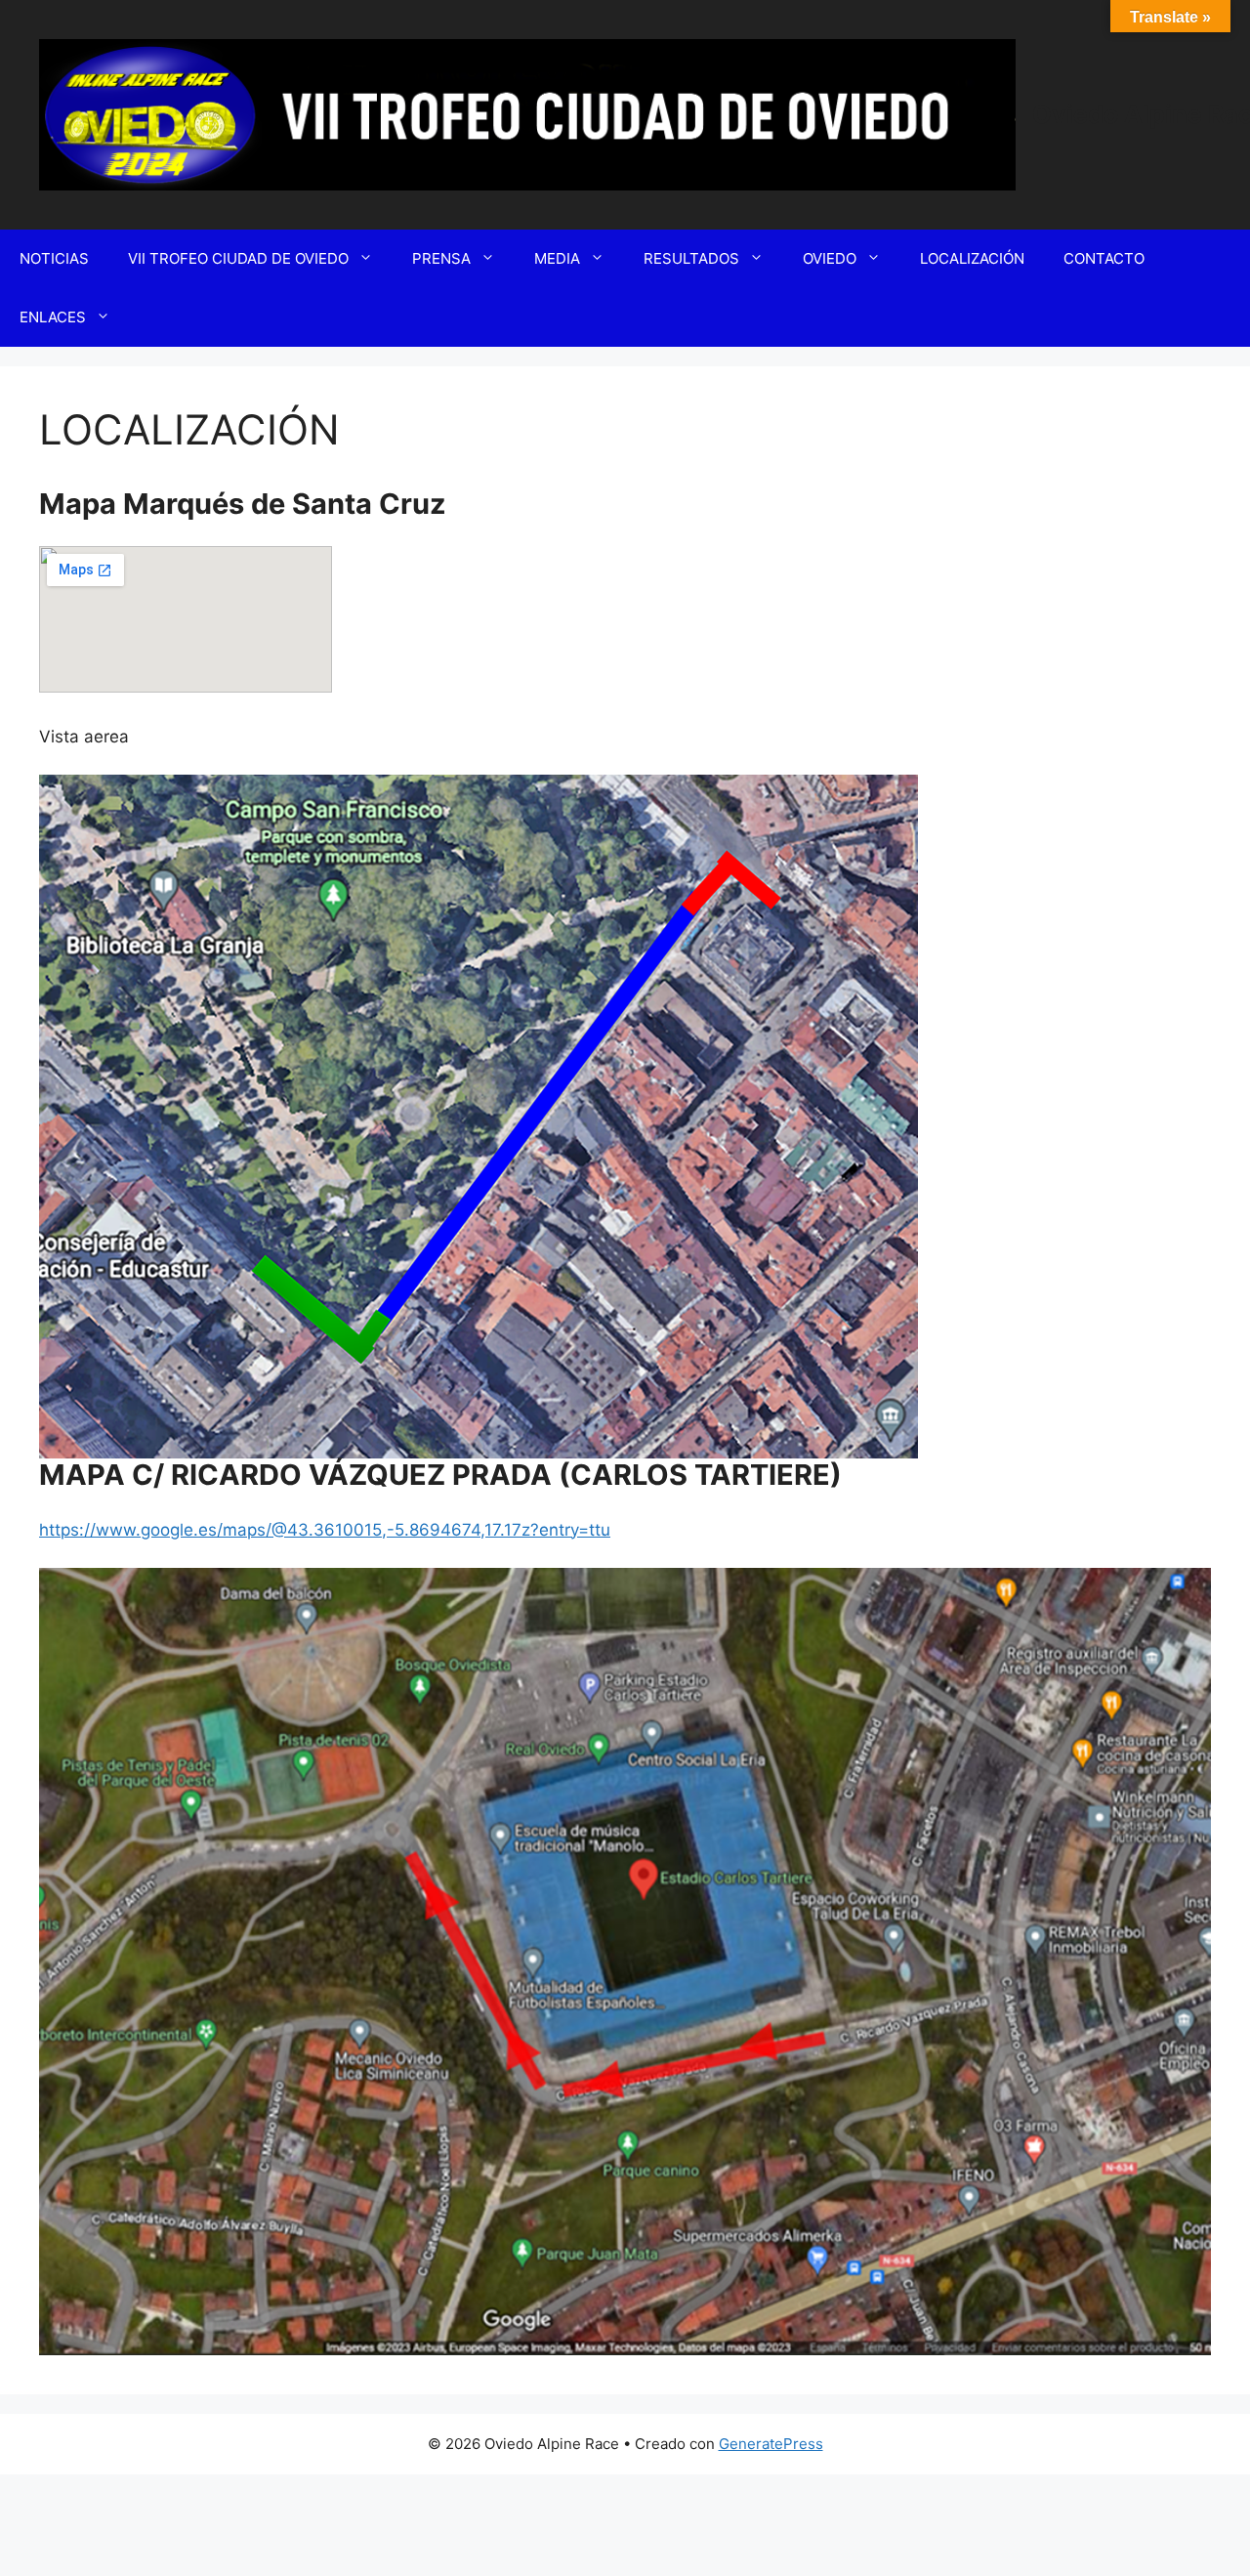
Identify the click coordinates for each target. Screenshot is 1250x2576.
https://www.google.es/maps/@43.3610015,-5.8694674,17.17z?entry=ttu (325, 1530)
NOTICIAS (54, 258)
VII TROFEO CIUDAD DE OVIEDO (238, 258)
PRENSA (441, 258)
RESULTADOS (691, 258)
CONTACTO (1104, 258)
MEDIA (557, 258)
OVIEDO (830, 258)
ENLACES (53, 317)
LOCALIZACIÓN (972, 258)
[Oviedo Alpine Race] (527, 113)
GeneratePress (771, 2444)
